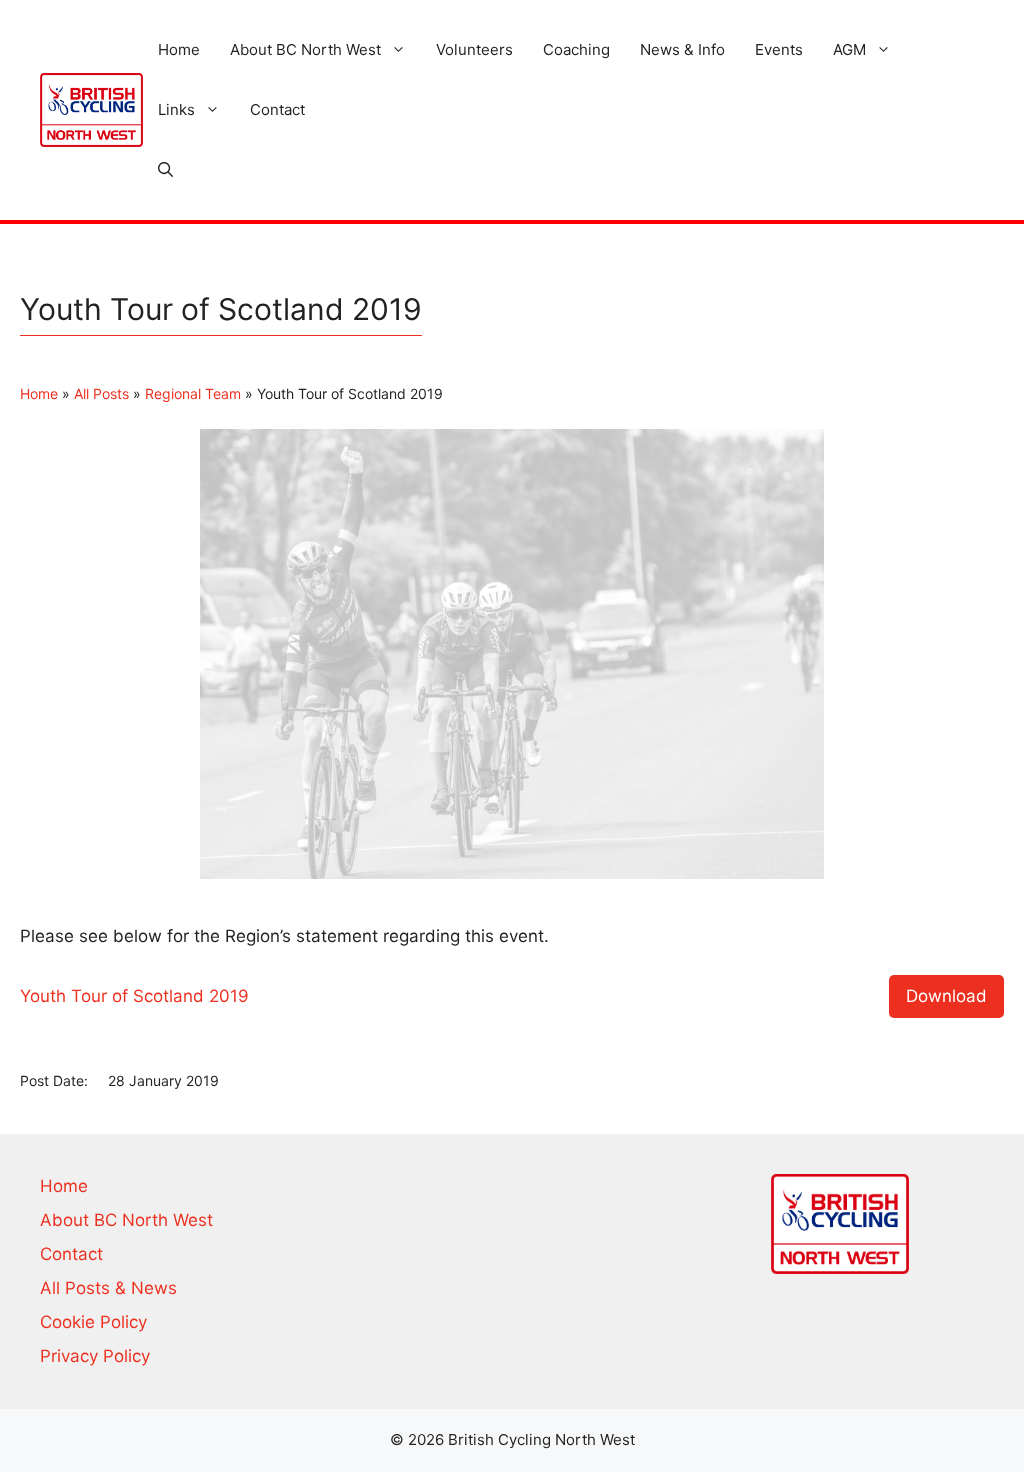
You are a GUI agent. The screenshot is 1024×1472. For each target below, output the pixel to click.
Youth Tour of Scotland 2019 (134, 996)
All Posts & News (108, 1288)
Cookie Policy (93, 1322)
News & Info (682, 49)
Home (179, 49)
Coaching (576, 49)
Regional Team (193, 393)
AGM (849, 49)
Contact (277, 109)
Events (779, 49)
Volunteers (474, 49)
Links (176, 109)
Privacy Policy (95, 1356)
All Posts (101, 393)
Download (946, 996)
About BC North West (305, 49)
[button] (165, 170)
